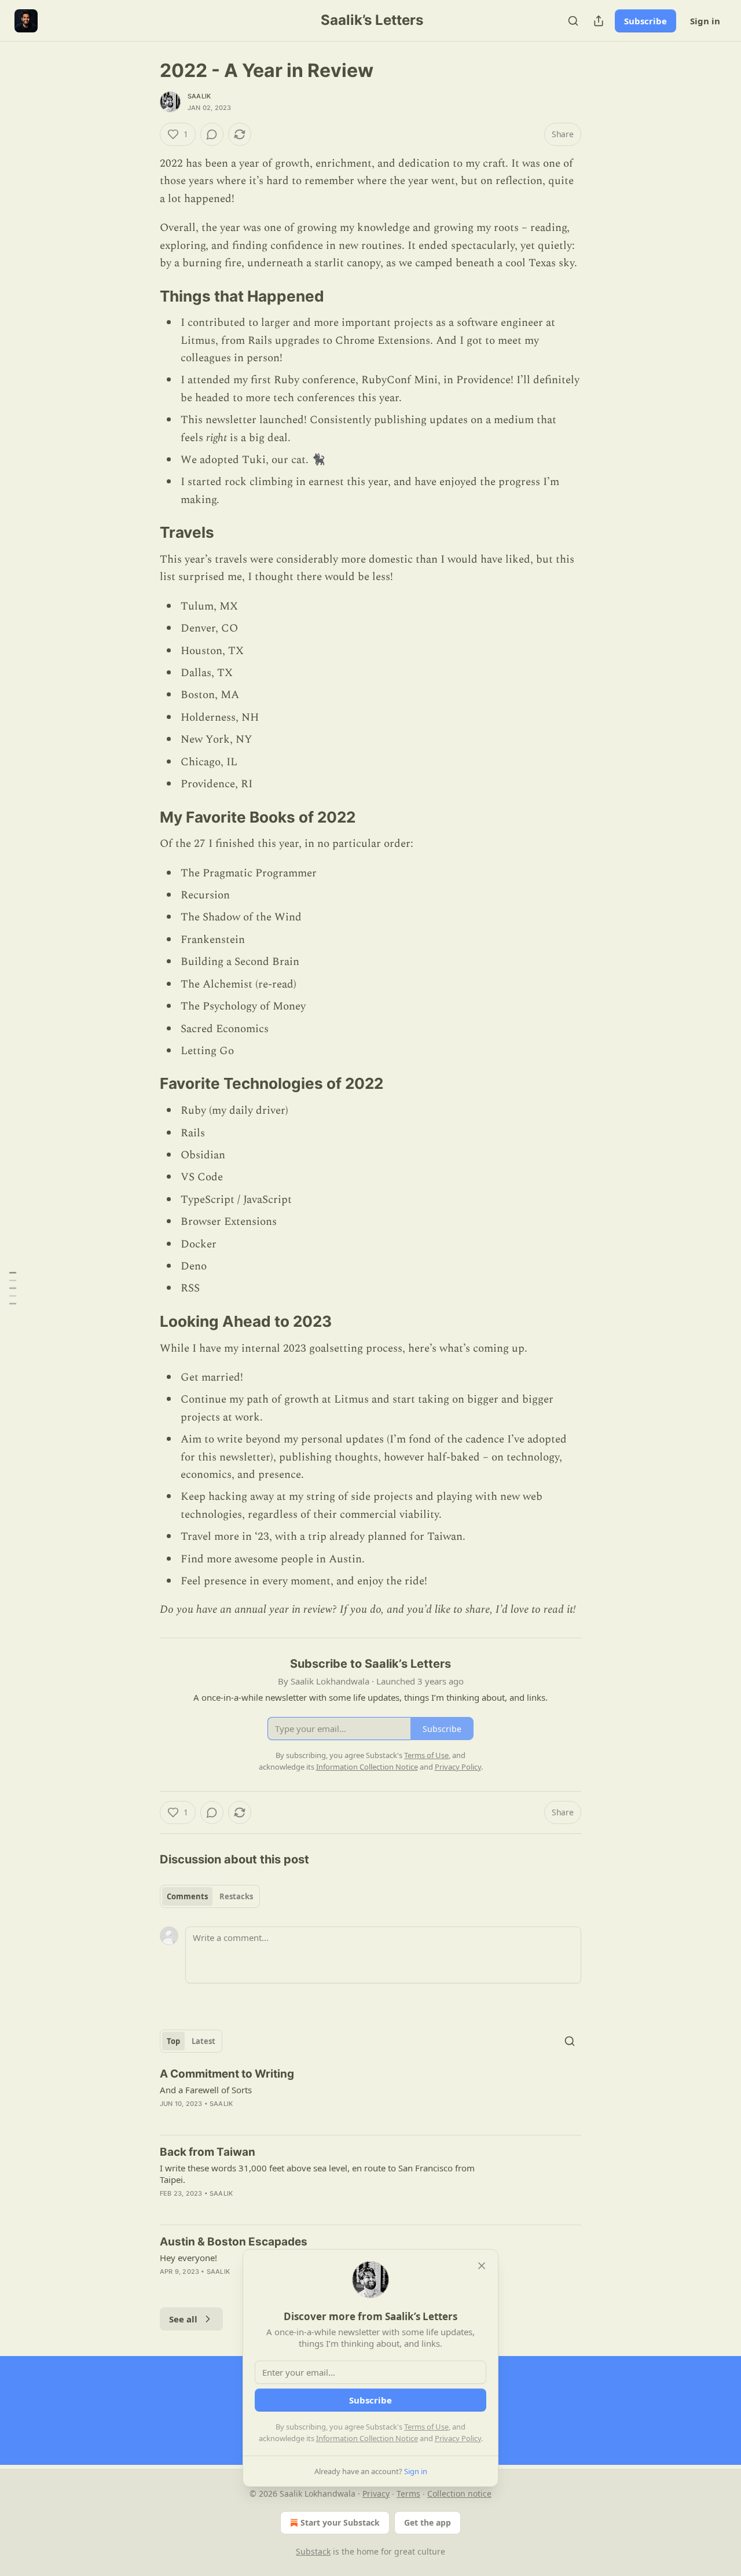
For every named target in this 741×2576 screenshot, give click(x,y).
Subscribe (645, 21)
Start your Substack (340, 2522)
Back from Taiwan (208, 2152)
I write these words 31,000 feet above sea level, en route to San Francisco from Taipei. (317, 2174)
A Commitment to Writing (227, 2074)
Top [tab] (173, 2041)
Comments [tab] (187, 1896)
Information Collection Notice (367, 2438)
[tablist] (210, 1896)
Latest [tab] (203, 2041)
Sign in (705, 21)
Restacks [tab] (236, 1896)
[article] (370, 2096)
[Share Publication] (599, 21)
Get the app (428, 2522)
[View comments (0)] (212, 134)
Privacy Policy (458, 2438)
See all (183, 2319)
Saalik (199, 96)
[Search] (573, 21)
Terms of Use (426, 2427)
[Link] (144, 296)
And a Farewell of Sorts (206, 2090)
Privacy (376, 2494)
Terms (408, 2494)
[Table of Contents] (13, 1288)
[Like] (167, 2208)
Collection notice (459, 2494)
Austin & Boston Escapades (234, 2242)
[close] (482, 2266)
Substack (313, 2551)
